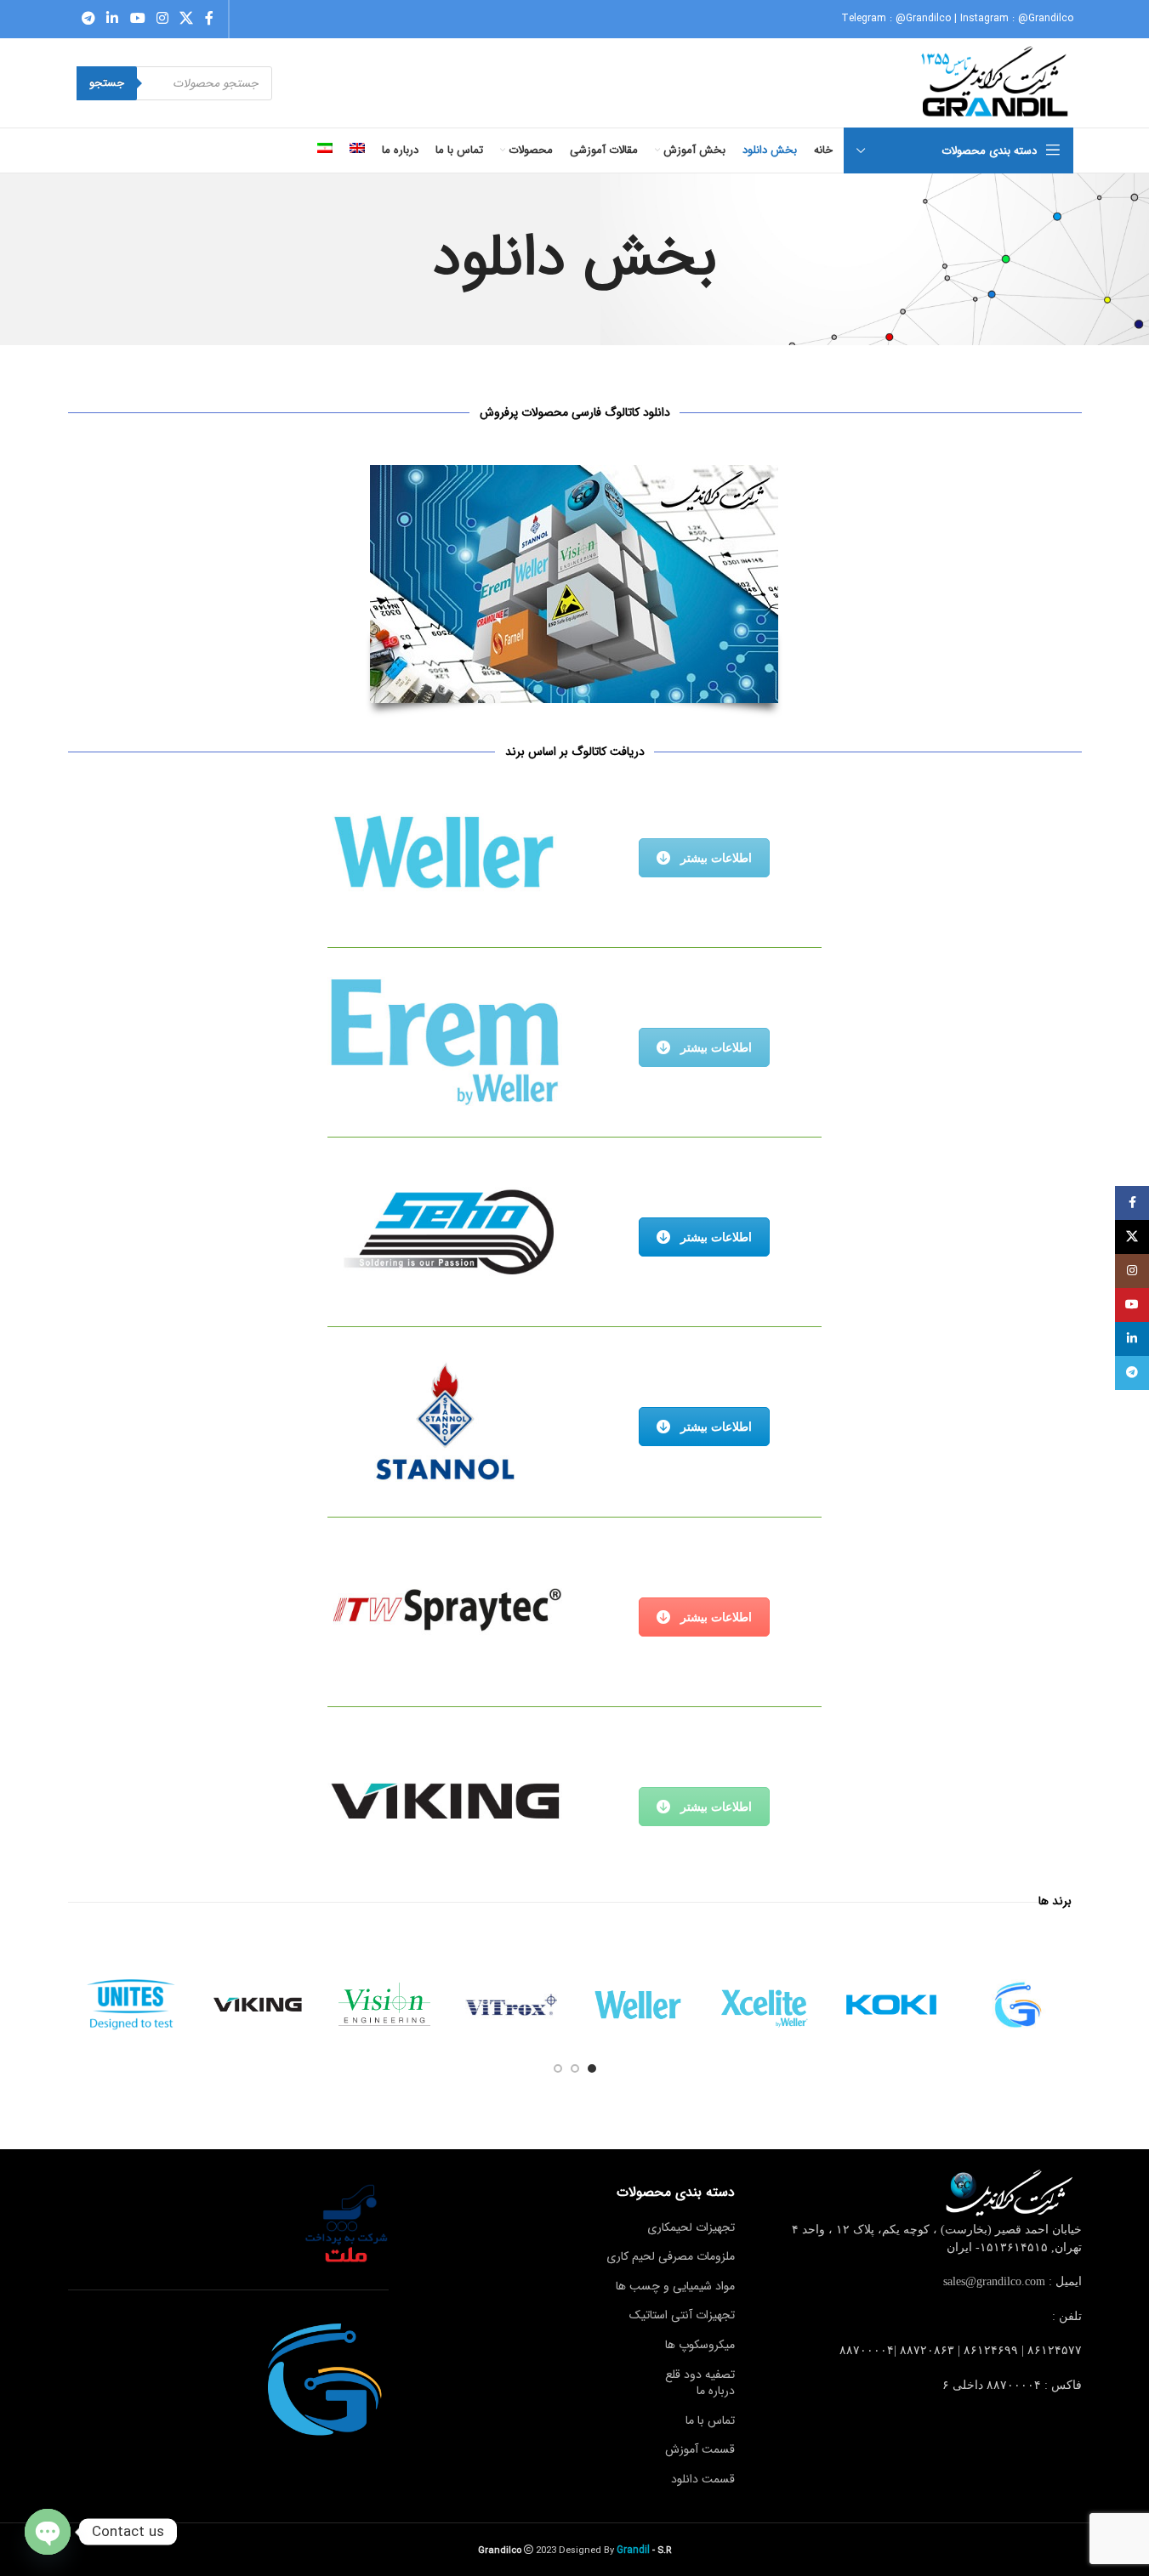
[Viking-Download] (445, 1801)
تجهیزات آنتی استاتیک (682, 2315)
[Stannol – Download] (445, 1421)
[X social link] (187, 19)
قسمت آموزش (700, 2449)
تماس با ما (710, 2420)
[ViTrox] (512, 2005)
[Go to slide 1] (592, 2068)
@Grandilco (923, 18)
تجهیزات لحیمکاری (691, 2227)
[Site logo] (996, 82)
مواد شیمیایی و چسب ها (675, 2286)
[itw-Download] (445, 1611)
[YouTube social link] (137, 19)
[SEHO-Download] (445, 1231)
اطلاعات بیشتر (716, 858)
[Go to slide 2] (575, 2068)
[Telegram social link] (89, 19)
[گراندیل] (1018, 2005)
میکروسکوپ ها (700, 2345)
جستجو (107, 83)
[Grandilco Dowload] (574, 584)
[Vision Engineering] (385, 2005)
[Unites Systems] (131, 2005)
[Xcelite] (765, 2005)
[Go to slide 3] (558, 2068)
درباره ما (716, 2391)
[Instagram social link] (162, 19)
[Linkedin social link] (113, 19)
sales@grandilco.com (994, 2281)
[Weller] (638, 2005)
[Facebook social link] (209, 19)
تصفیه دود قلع (700, 2375)
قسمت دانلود (703, 2479)
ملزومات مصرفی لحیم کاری (671, 2256)
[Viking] (258, 2005)
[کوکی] (892, 2005)
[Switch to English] (357, 150)
